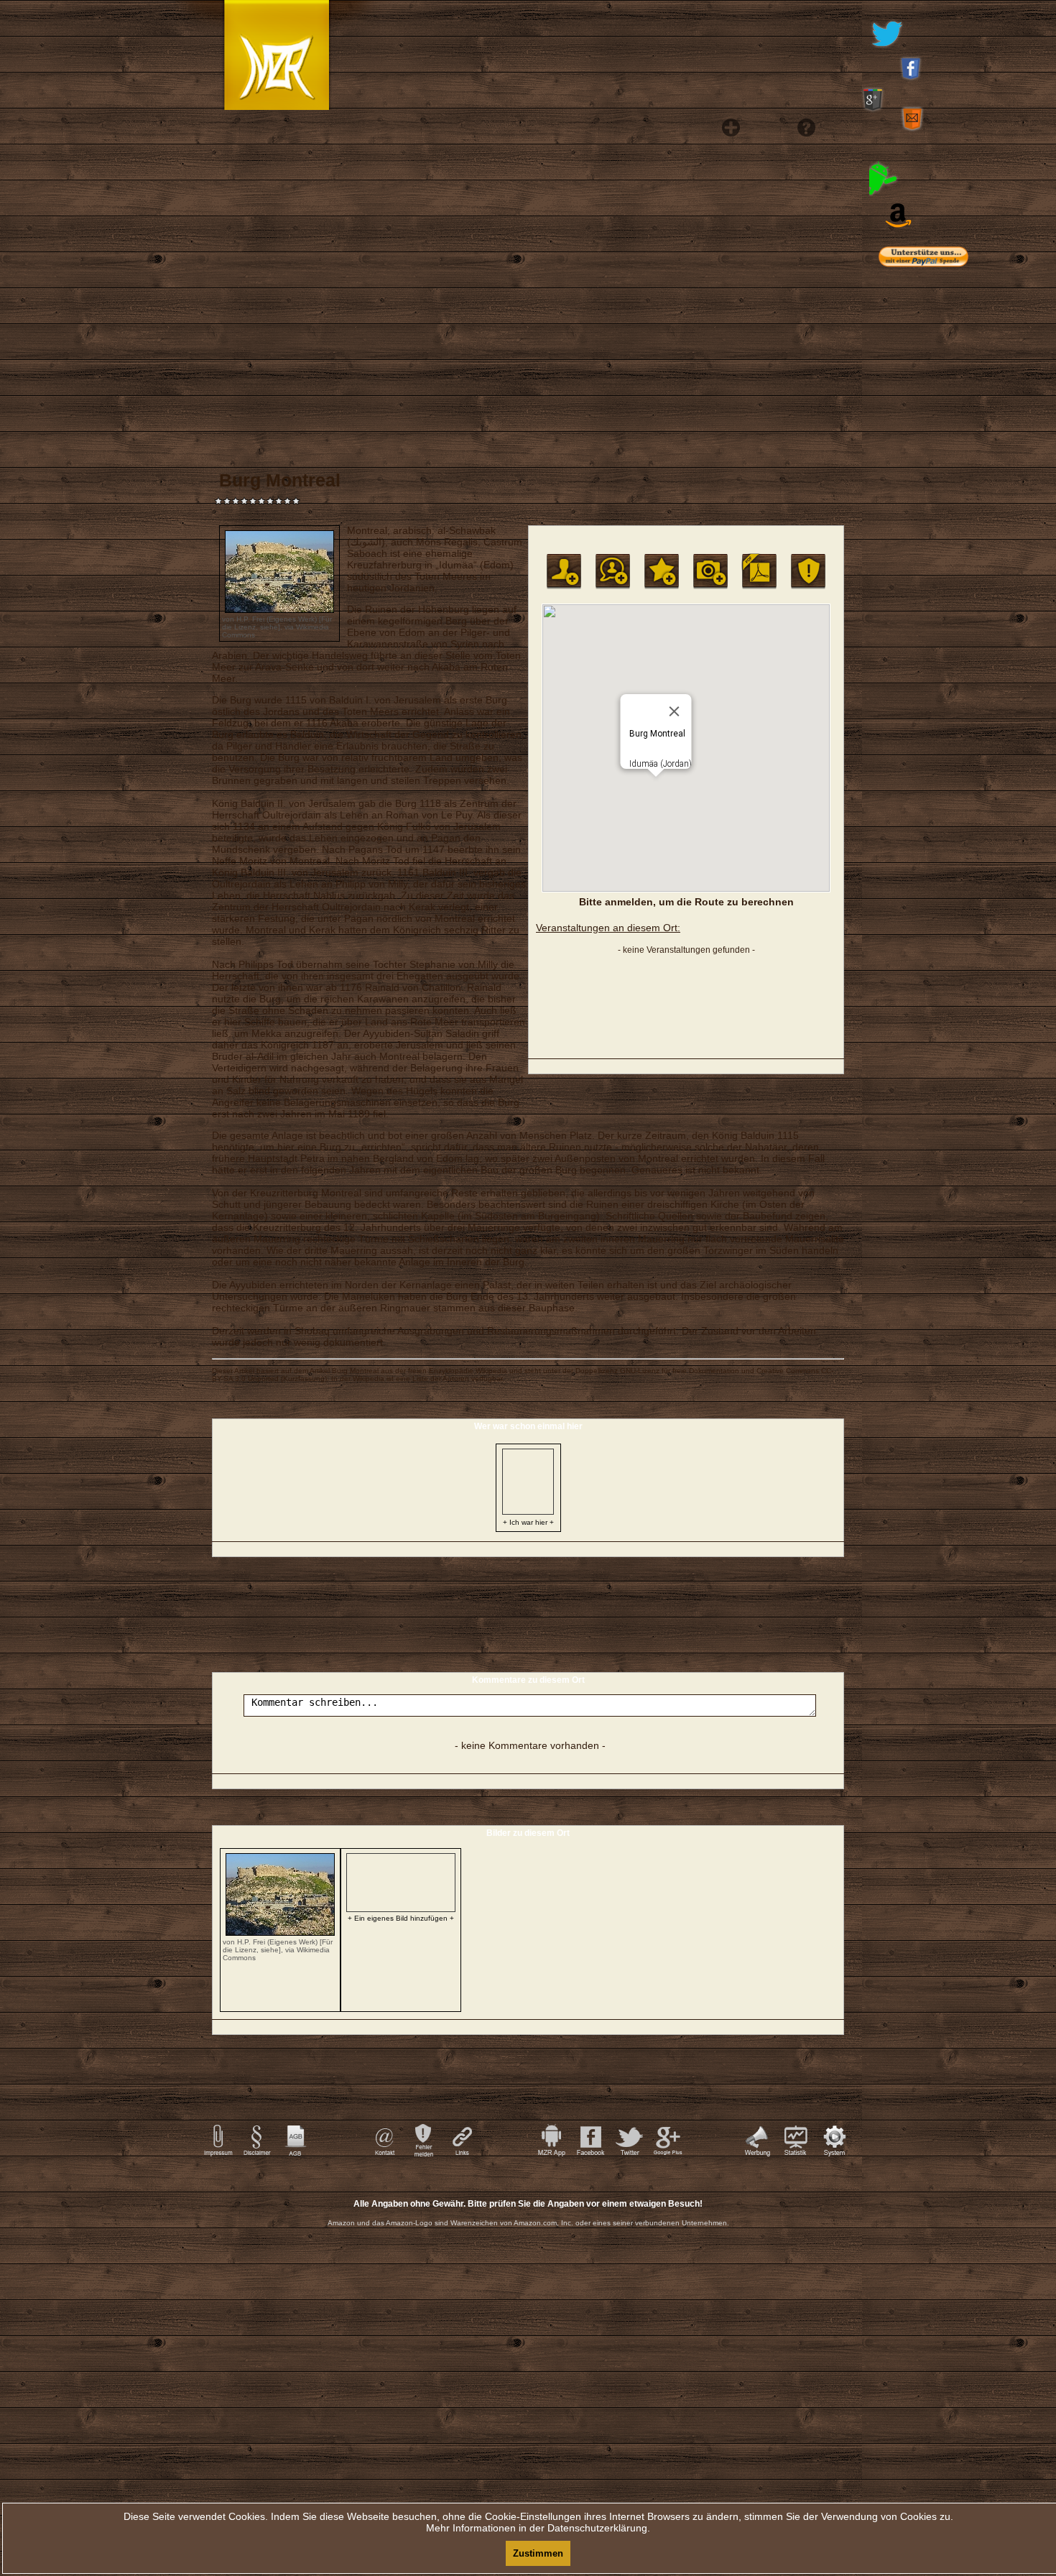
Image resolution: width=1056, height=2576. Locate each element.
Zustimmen (538, 2553)
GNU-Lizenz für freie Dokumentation (680, 1371)
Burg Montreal (355, 1371)
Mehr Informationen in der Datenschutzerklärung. (538, 2528)
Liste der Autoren (441, 1379)
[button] (656, 785)
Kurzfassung (304, 1379)
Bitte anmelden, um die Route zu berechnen (686, 902)
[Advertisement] (945, 568)
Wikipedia (491, 1371)
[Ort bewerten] (662, 571)
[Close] (675, 711)
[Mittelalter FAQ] (802, 359)
